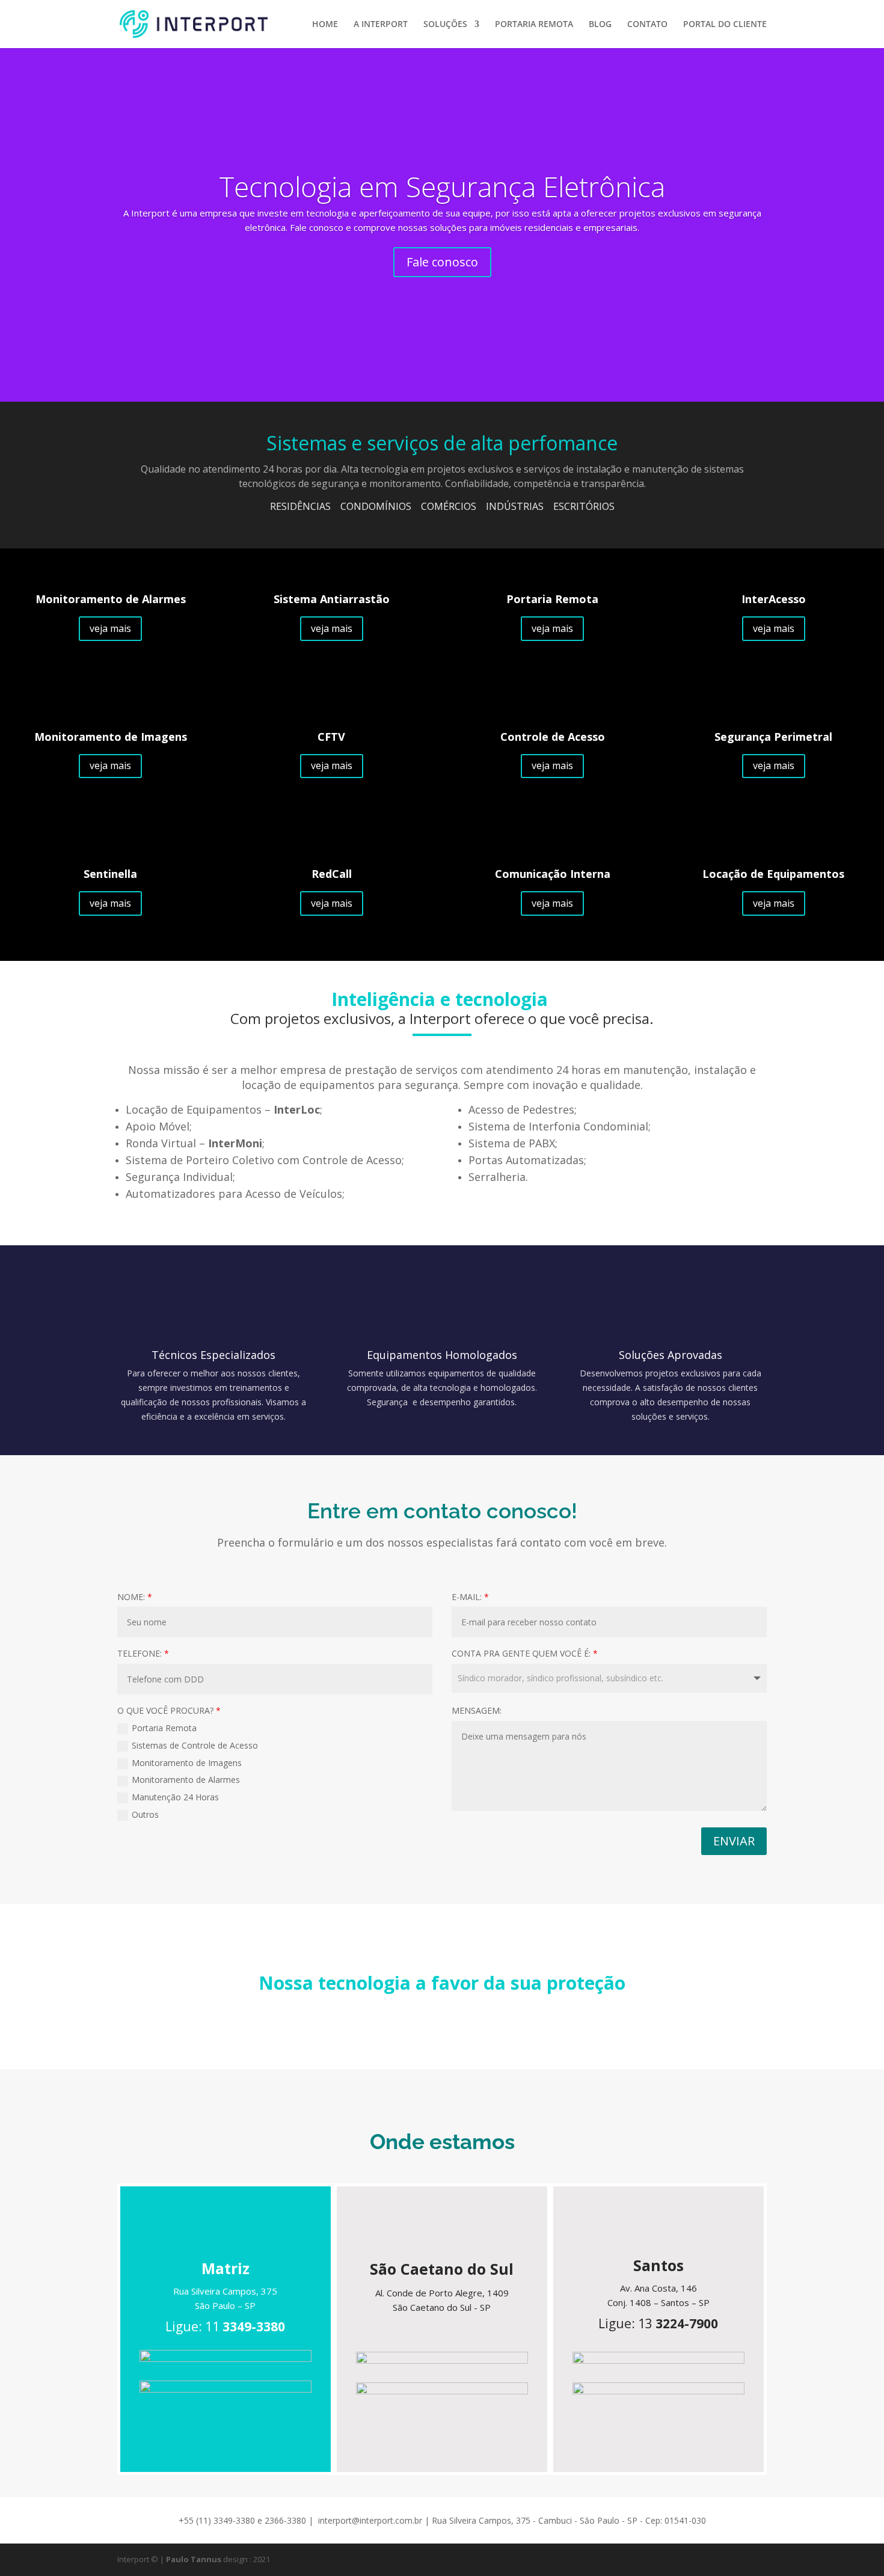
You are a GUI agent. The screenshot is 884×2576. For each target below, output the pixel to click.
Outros (145, 1814)
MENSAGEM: (477, 1710)
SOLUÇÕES (445, 25)
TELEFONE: (143, 1653)
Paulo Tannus (194, 2559)
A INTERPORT (381, 25)
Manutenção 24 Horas (175, 1797)
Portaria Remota (164, 1728)
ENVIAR (734, 1841)
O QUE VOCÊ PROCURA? (169, 1710)
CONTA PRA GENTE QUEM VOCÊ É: (525, 1653)
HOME (325, 25)
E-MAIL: (470, 1597)
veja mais (110, 628)
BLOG (600, 25)
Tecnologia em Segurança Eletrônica (442, 186)
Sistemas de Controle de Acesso (195, 1745)
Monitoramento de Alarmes (186, 1780)
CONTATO (647, 25)
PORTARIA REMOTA (534, 25)
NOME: (135, 1597)
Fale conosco (442, 262)
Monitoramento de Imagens (187, 1763)
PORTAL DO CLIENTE (725, 25)
